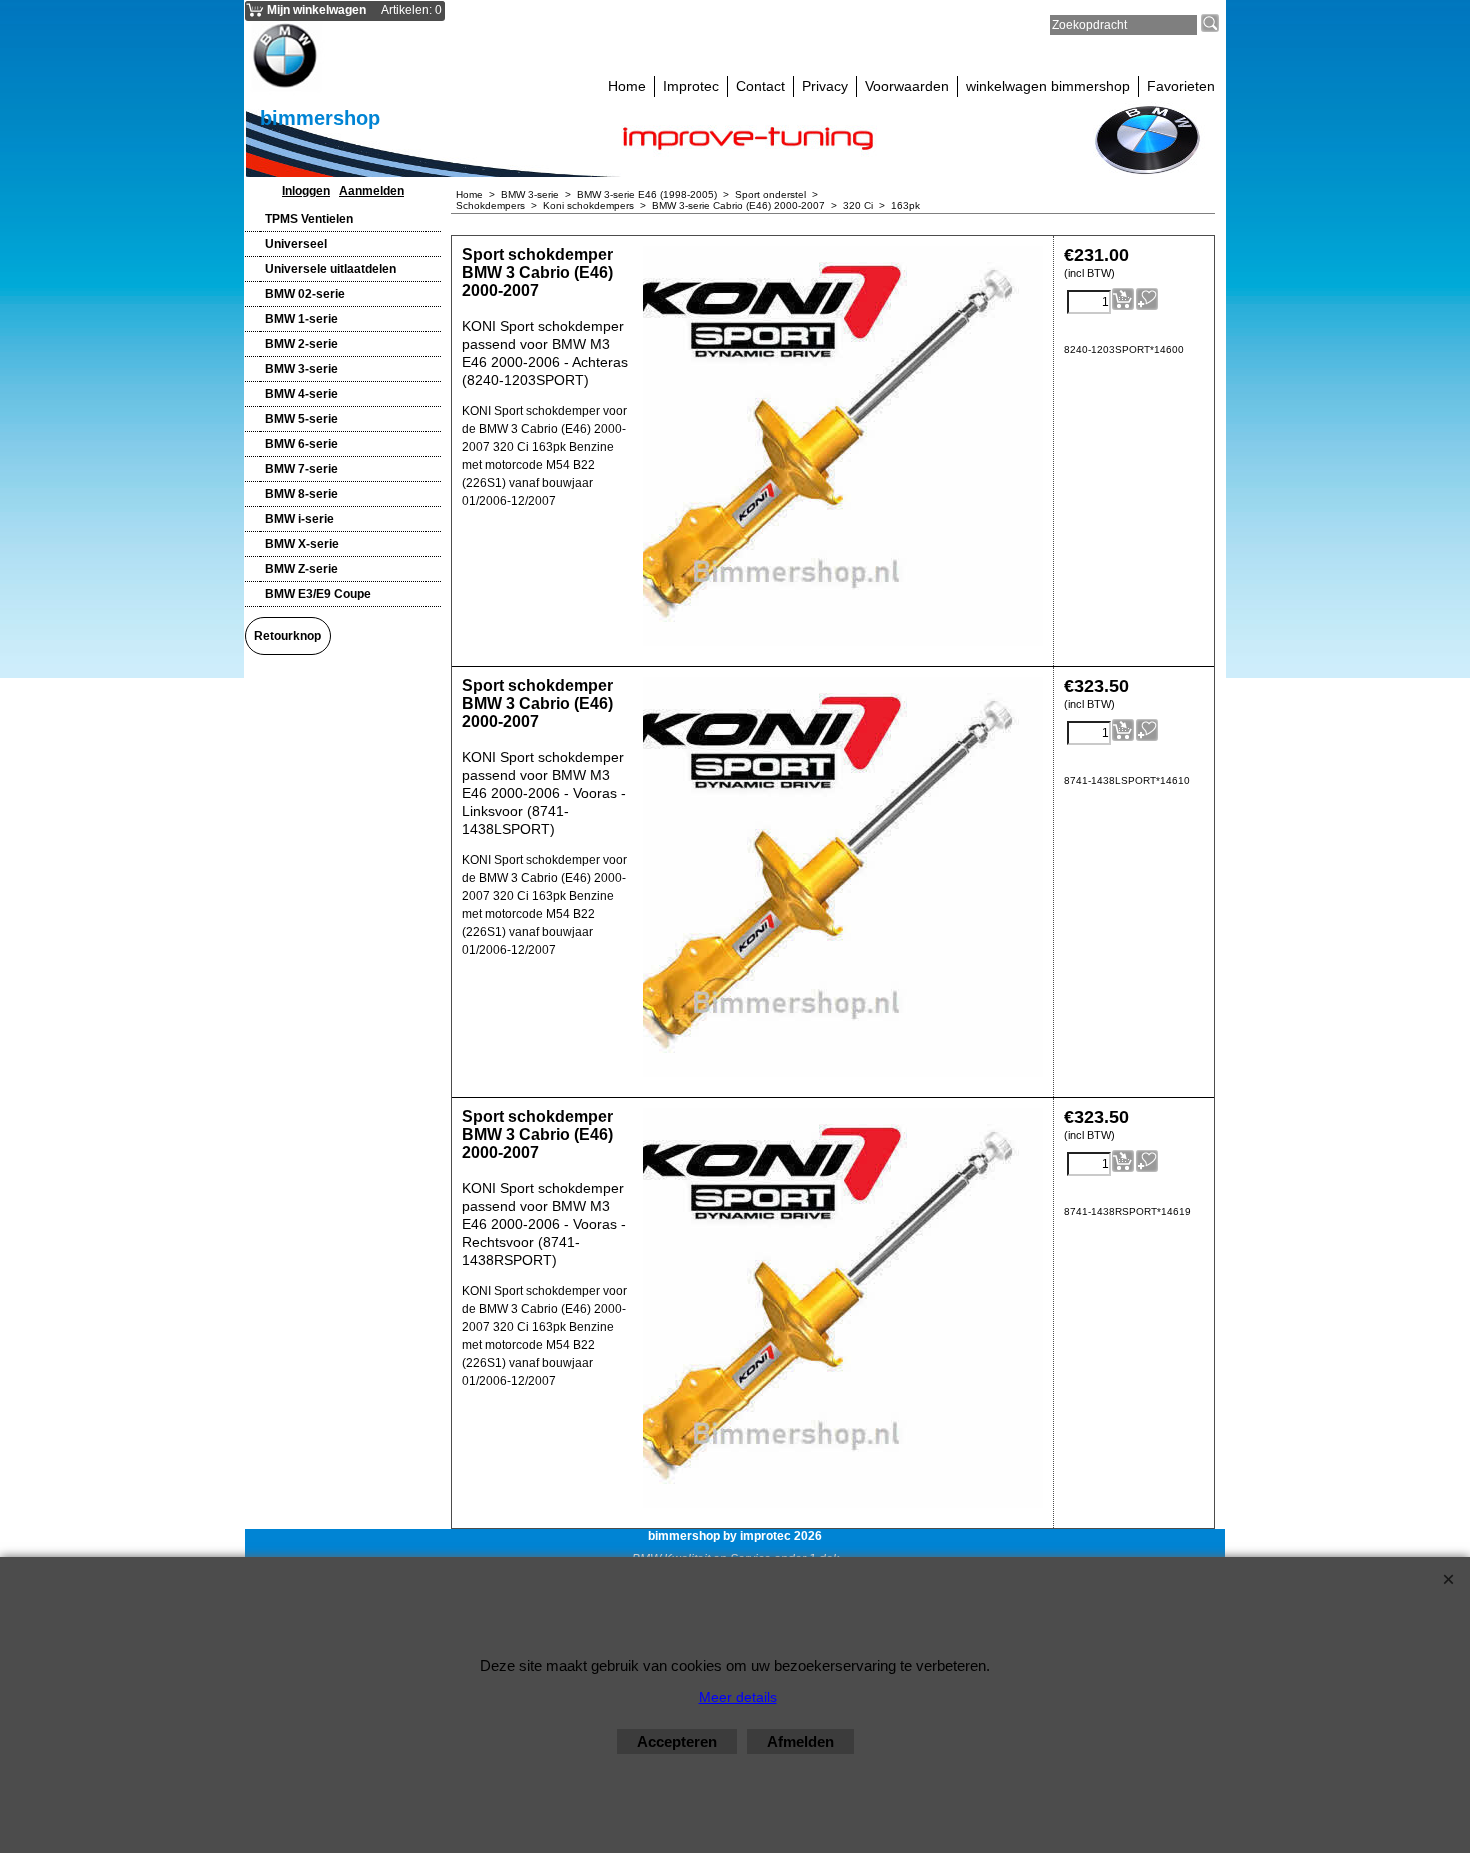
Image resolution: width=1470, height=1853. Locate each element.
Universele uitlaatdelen (330, 269)
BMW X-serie (302, 544)
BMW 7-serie (301, 469)
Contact (760, 86)
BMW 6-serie (301, 444)
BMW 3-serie (301, 369)
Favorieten (1181, 86)
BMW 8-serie (301, 494)
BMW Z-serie (301, 569)
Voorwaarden (907, 86)
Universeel (296, 244)
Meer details (738, 1697)
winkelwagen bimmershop (1048, 86)
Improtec (691, 86)
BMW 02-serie (305, 294)
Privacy (825, 86)
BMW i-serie (299, 519)
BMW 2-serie (301, 344)
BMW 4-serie (301, 394)
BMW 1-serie (301, 319)
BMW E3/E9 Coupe (318, 594)
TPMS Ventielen (309, 219)
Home (627, 86)
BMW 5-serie (301, 419)
